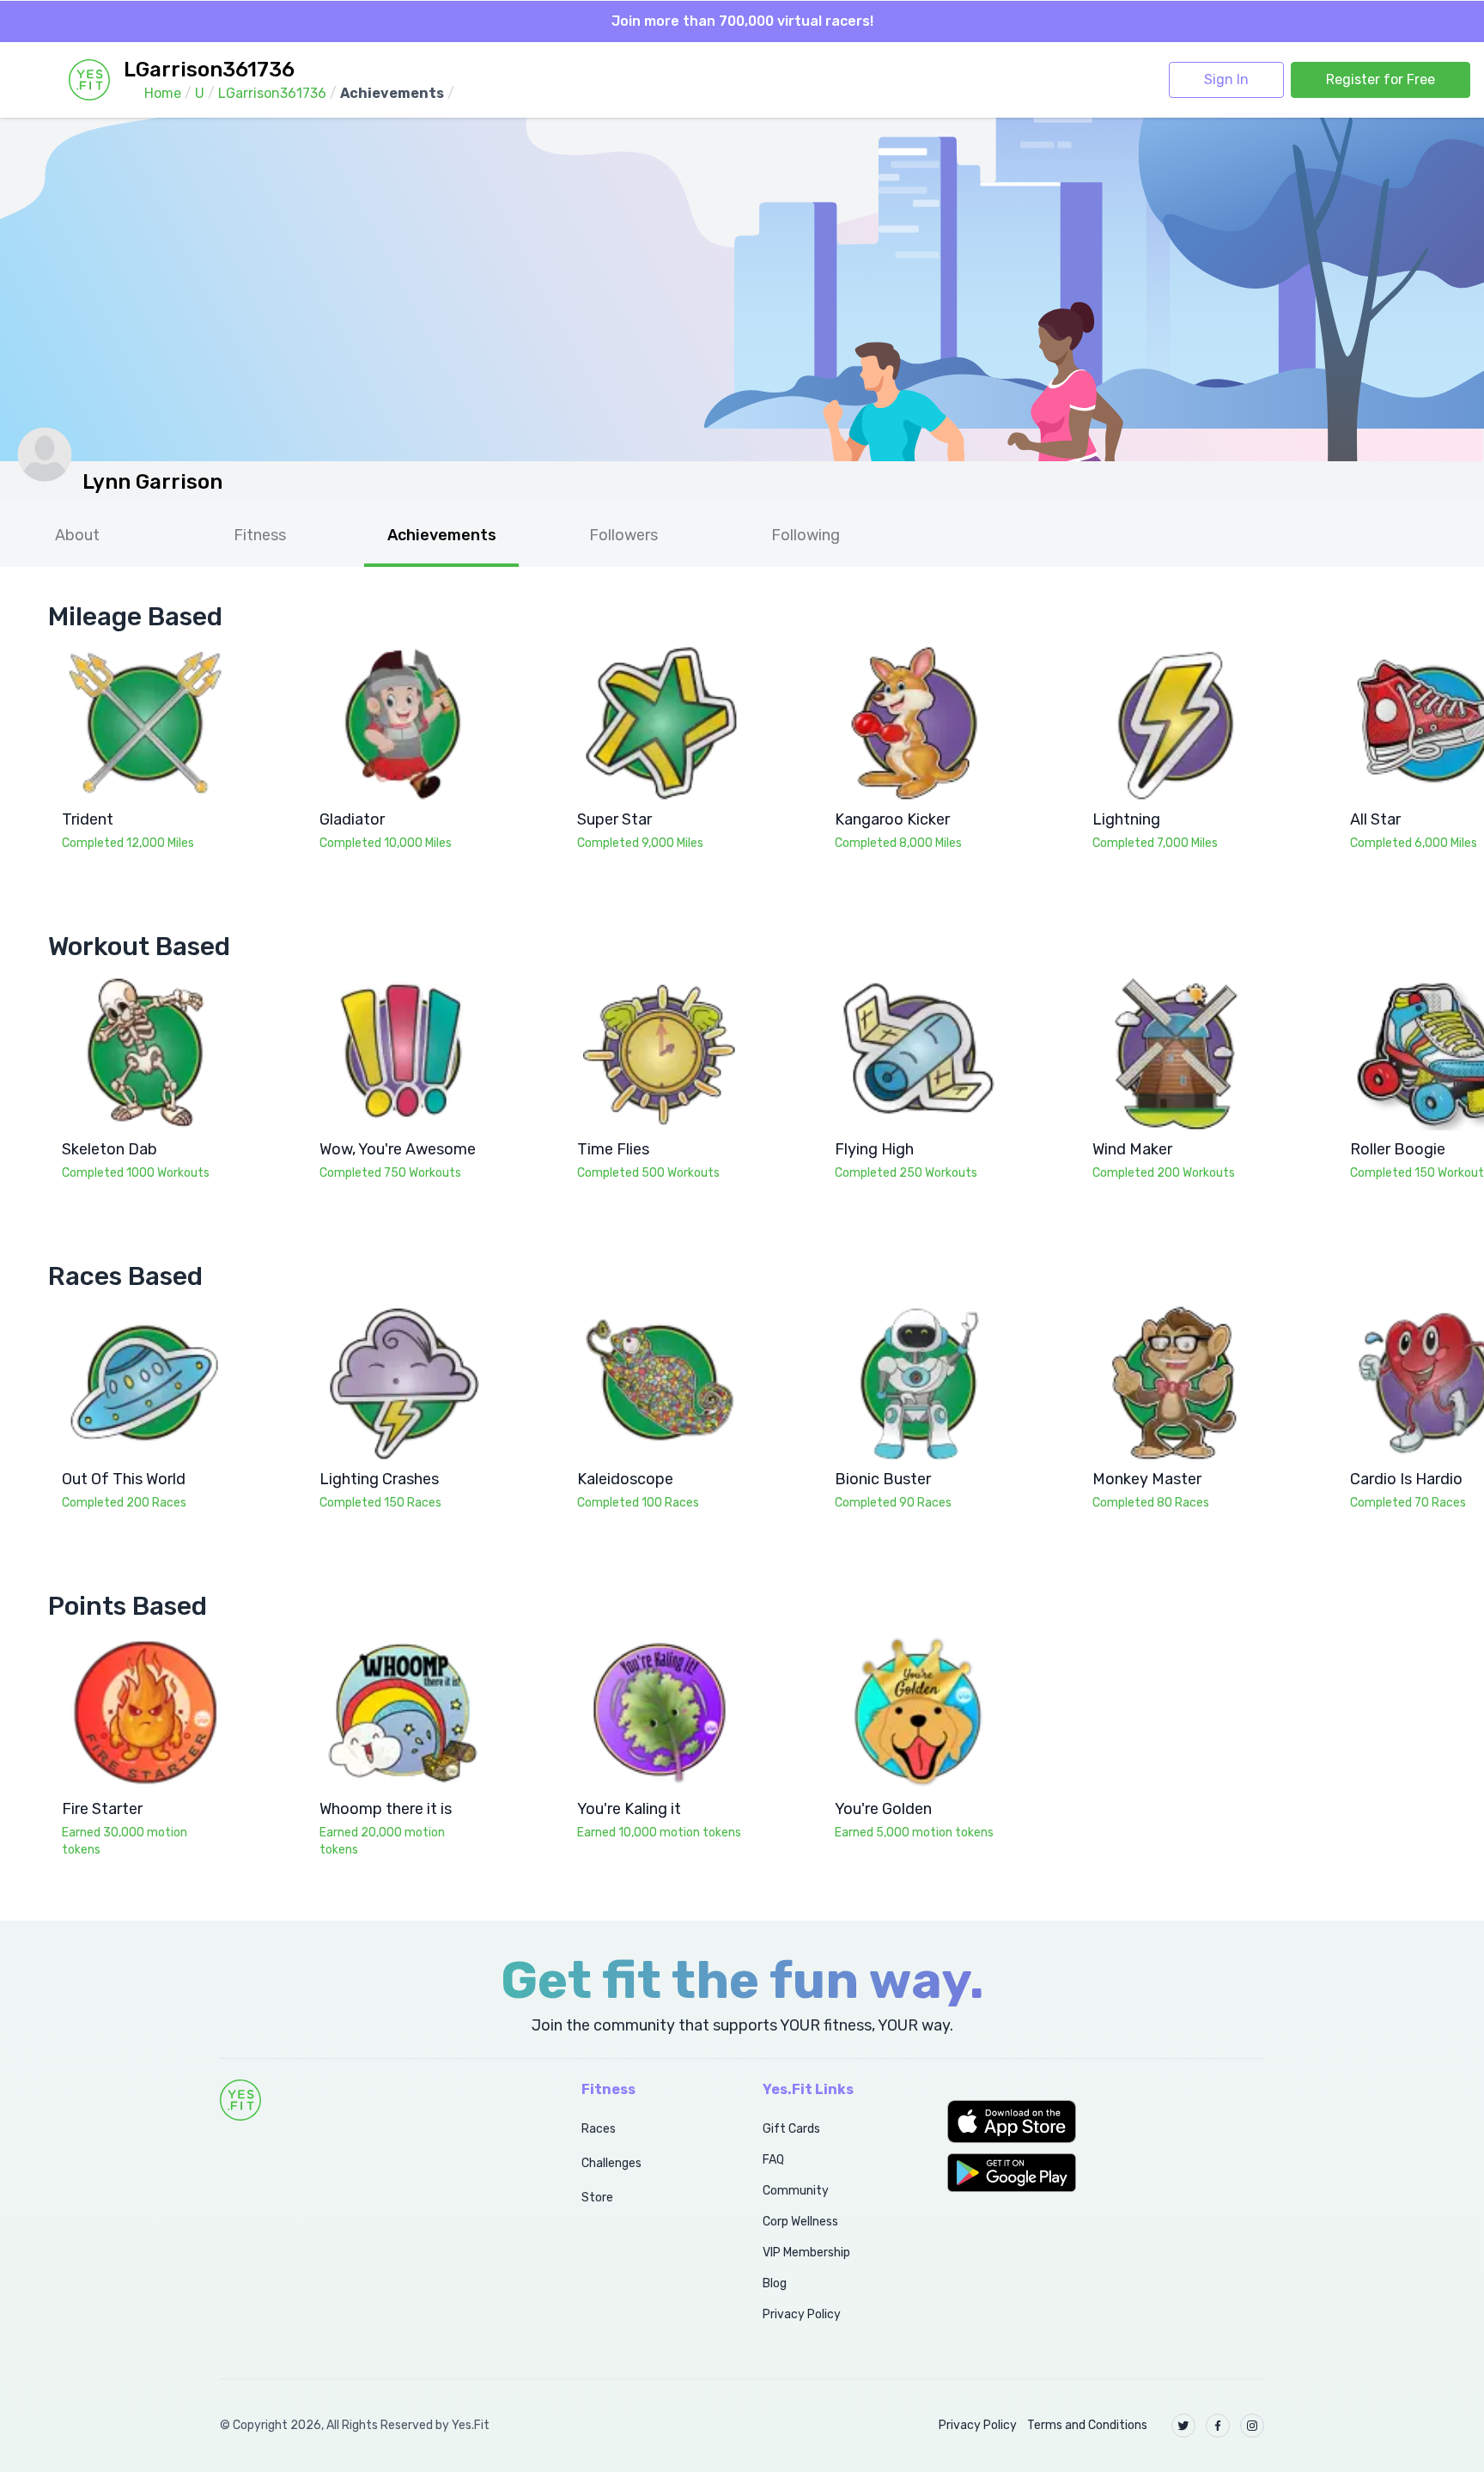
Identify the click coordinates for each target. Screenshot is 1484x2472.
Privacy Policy (802, 2314)
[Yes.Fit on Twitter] (1183, 2426)
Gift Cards (791, 2129)
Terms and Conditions (1087, 2425)
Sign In (1226, 79)
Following (806, 535)
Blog (775, 2283)
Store (597, 2198)
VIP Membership (806, 2253)
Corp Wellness (800, 2222)
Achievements (442, 535)
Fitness (260, 535)
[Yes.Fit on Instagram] (1252, 2426)
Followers (623, 535)
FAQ (773, 2160)
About (77, 535)
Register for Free (1381, 79)
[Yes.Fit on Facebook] (1218, 2426)
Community (796, 2191)
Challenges (611, 2163)
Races (599, 2129)
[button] (1106, 2122)
